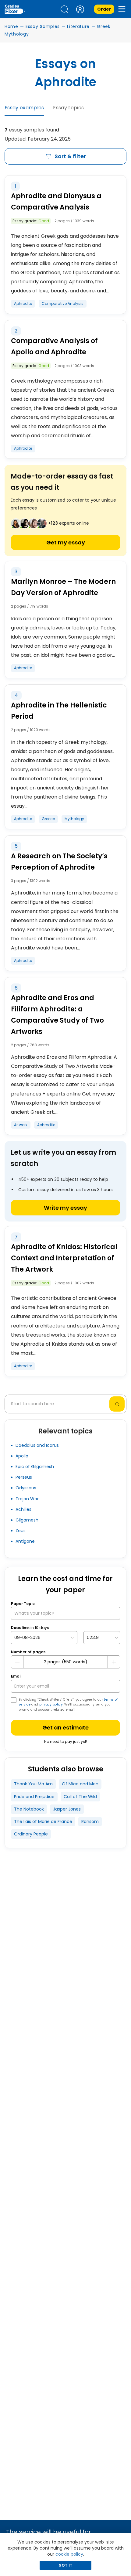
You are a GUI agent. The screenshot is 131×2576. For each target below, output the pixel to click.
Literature (78, 26)
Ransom (90, 1821)
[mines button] (17, 1662)
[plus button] (114, 1662)
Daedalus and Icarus (37, 1445)
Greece (48, 819)
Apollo (22, 1456)
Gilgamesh (27, 1520)
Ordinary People (31, 1834)
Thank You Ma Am (33, 1784)
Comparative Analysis (63, 303)
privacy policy (51, 1704)
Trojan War (27, 1499)
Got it (65, 2565)
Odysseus (26, 1488)
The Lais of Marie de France (43, 1821)
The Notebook (29, 1809)
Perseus (24, 1477)
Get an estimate (65, 1728)
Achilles (23, 1509)
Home (11, 26)
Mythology (74, 819)
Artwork (21, 1125)
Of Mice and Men (80, 1784)
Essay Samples (43, 26)
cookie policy (69, 2554)
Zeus (21, 1531)
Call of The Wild (80, 1797)
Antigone (25, 1541)
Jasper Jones (67, 1809)
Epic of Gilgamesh (35, 1467)
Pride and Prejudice (34, 1797)
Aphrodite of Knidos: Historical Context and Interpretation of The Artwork (64, 1258)
